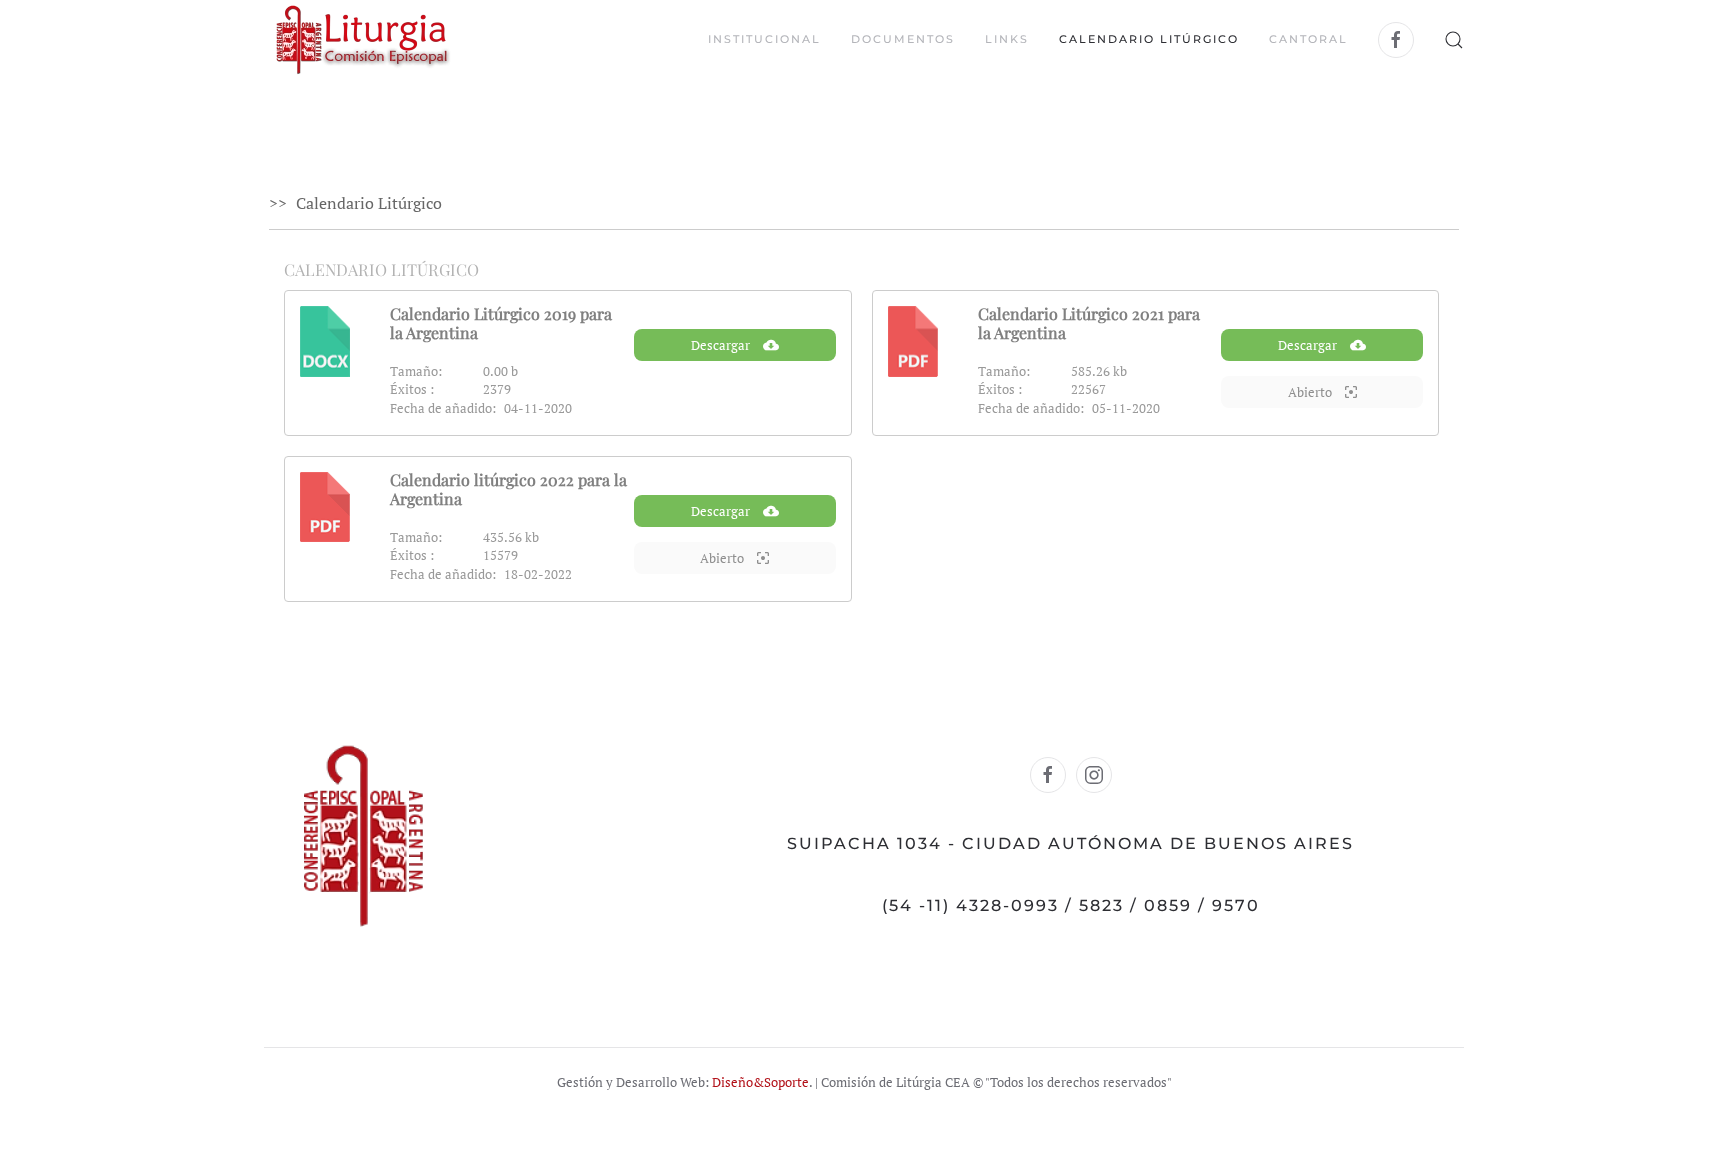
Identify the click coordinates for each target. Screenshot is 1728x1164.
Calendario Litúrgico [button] (1149, 39)
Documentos (903, 39)
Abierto (1311, 392)
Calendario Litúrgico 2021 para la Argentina (1089, 323)
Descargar (722, 345)
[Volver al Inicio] (362, 40)
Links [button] (1007, 39)
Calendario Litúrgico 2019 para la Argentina (501, 323)
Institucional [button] (764, 39)
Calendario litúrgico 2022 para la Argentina (508, 489)
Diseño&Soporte (760, 1082)
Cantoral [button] (1308, 39)
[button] (1454, 40)
